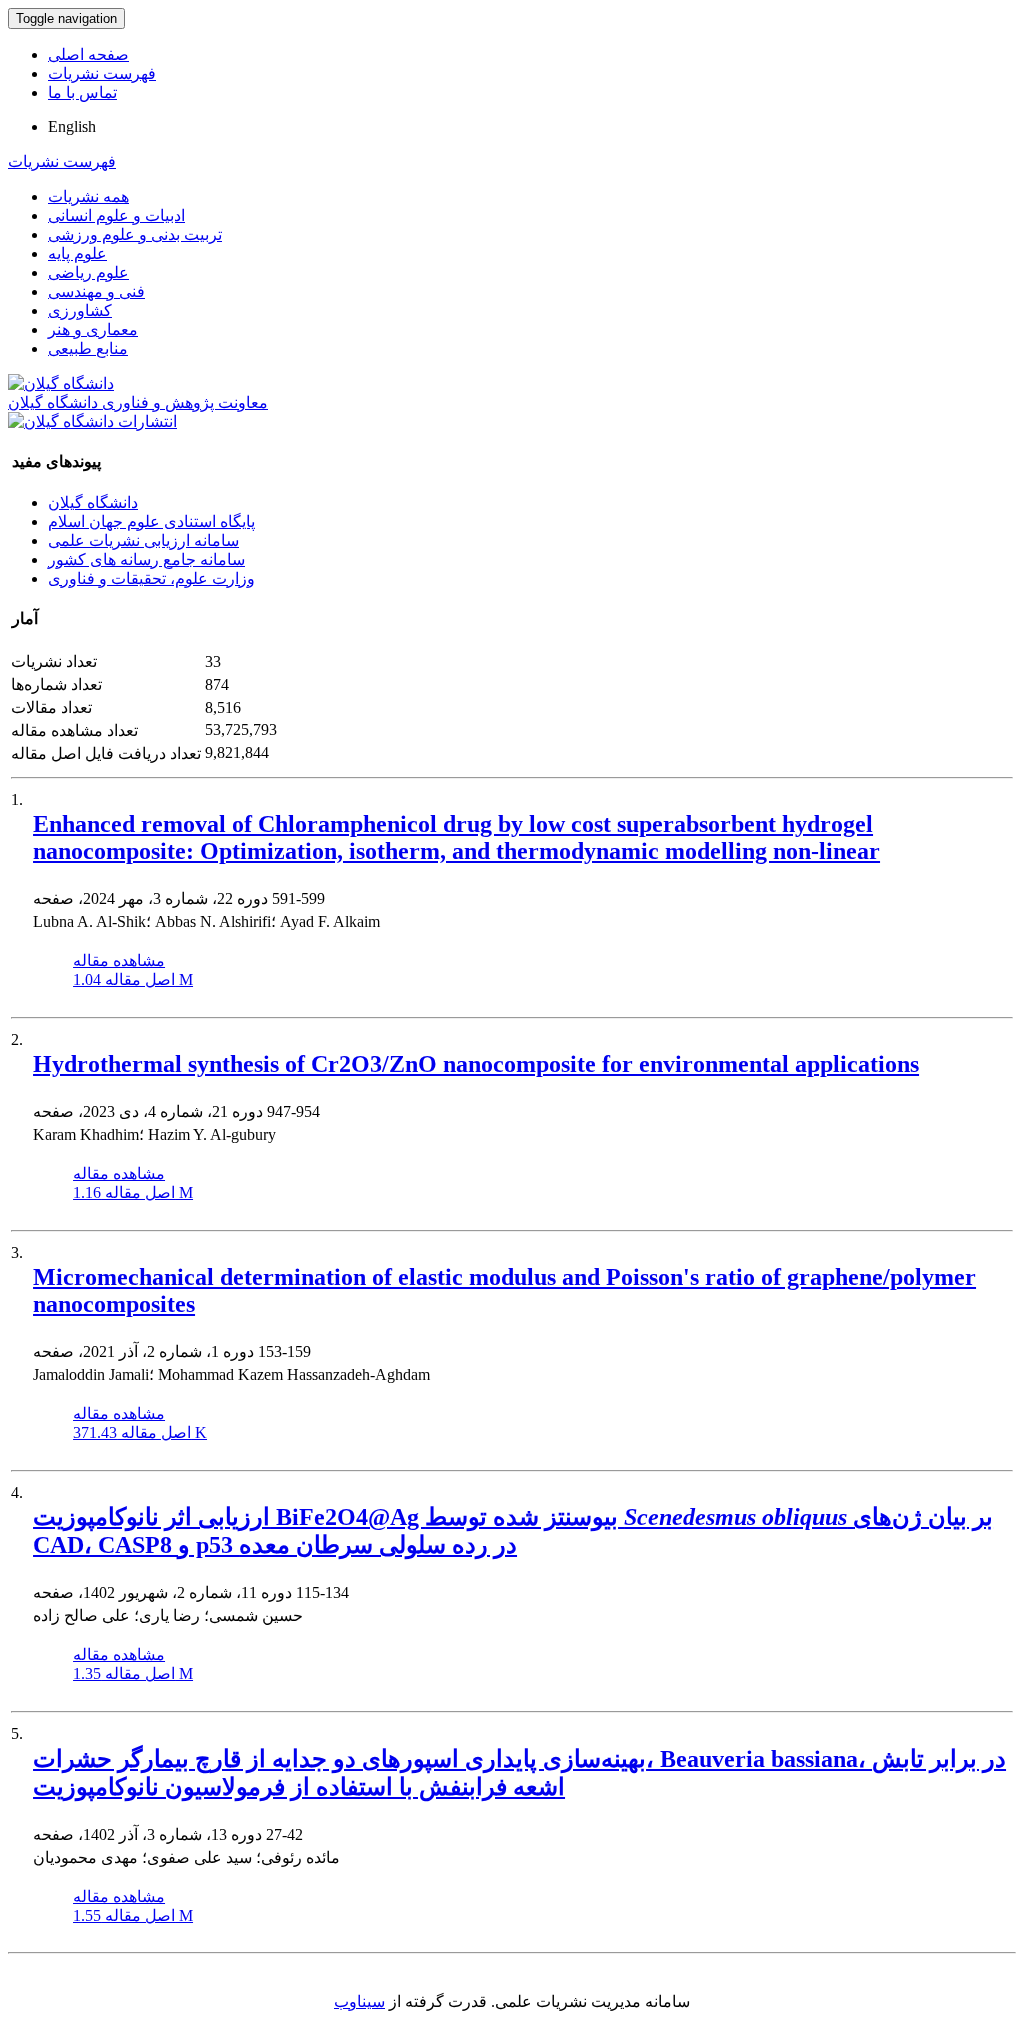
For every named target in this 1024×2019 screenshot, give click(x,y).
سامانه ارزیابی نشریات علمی (143, 540)
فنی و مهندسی (96, 291)
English (72, 126)
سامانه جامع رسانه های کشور (146, 559)
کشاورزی (80, 310)
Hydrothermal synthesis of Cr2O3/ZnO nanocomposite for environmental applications (476, 1064)
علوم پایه (77, 253)
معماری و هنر (93, 329)
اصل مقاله (133, 979)
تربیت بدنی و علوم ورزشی (135, 234)
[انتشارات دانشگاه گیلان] (92, 421)
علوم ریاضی (88, 272)
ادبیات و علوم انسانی (116, 215)
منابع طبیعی (88, 348)
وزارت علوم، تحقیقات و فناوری (151, 578)
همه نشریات (88, 196)
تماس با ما (82, 92)
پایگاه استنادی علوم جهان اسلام (151, 521)
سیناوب (359, 2001)
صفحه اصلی (88, 54)
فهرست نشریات (102, 73)
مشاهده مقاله (119, 960)
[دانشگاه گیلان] (61, 383)
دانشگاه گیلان (93, 502)
